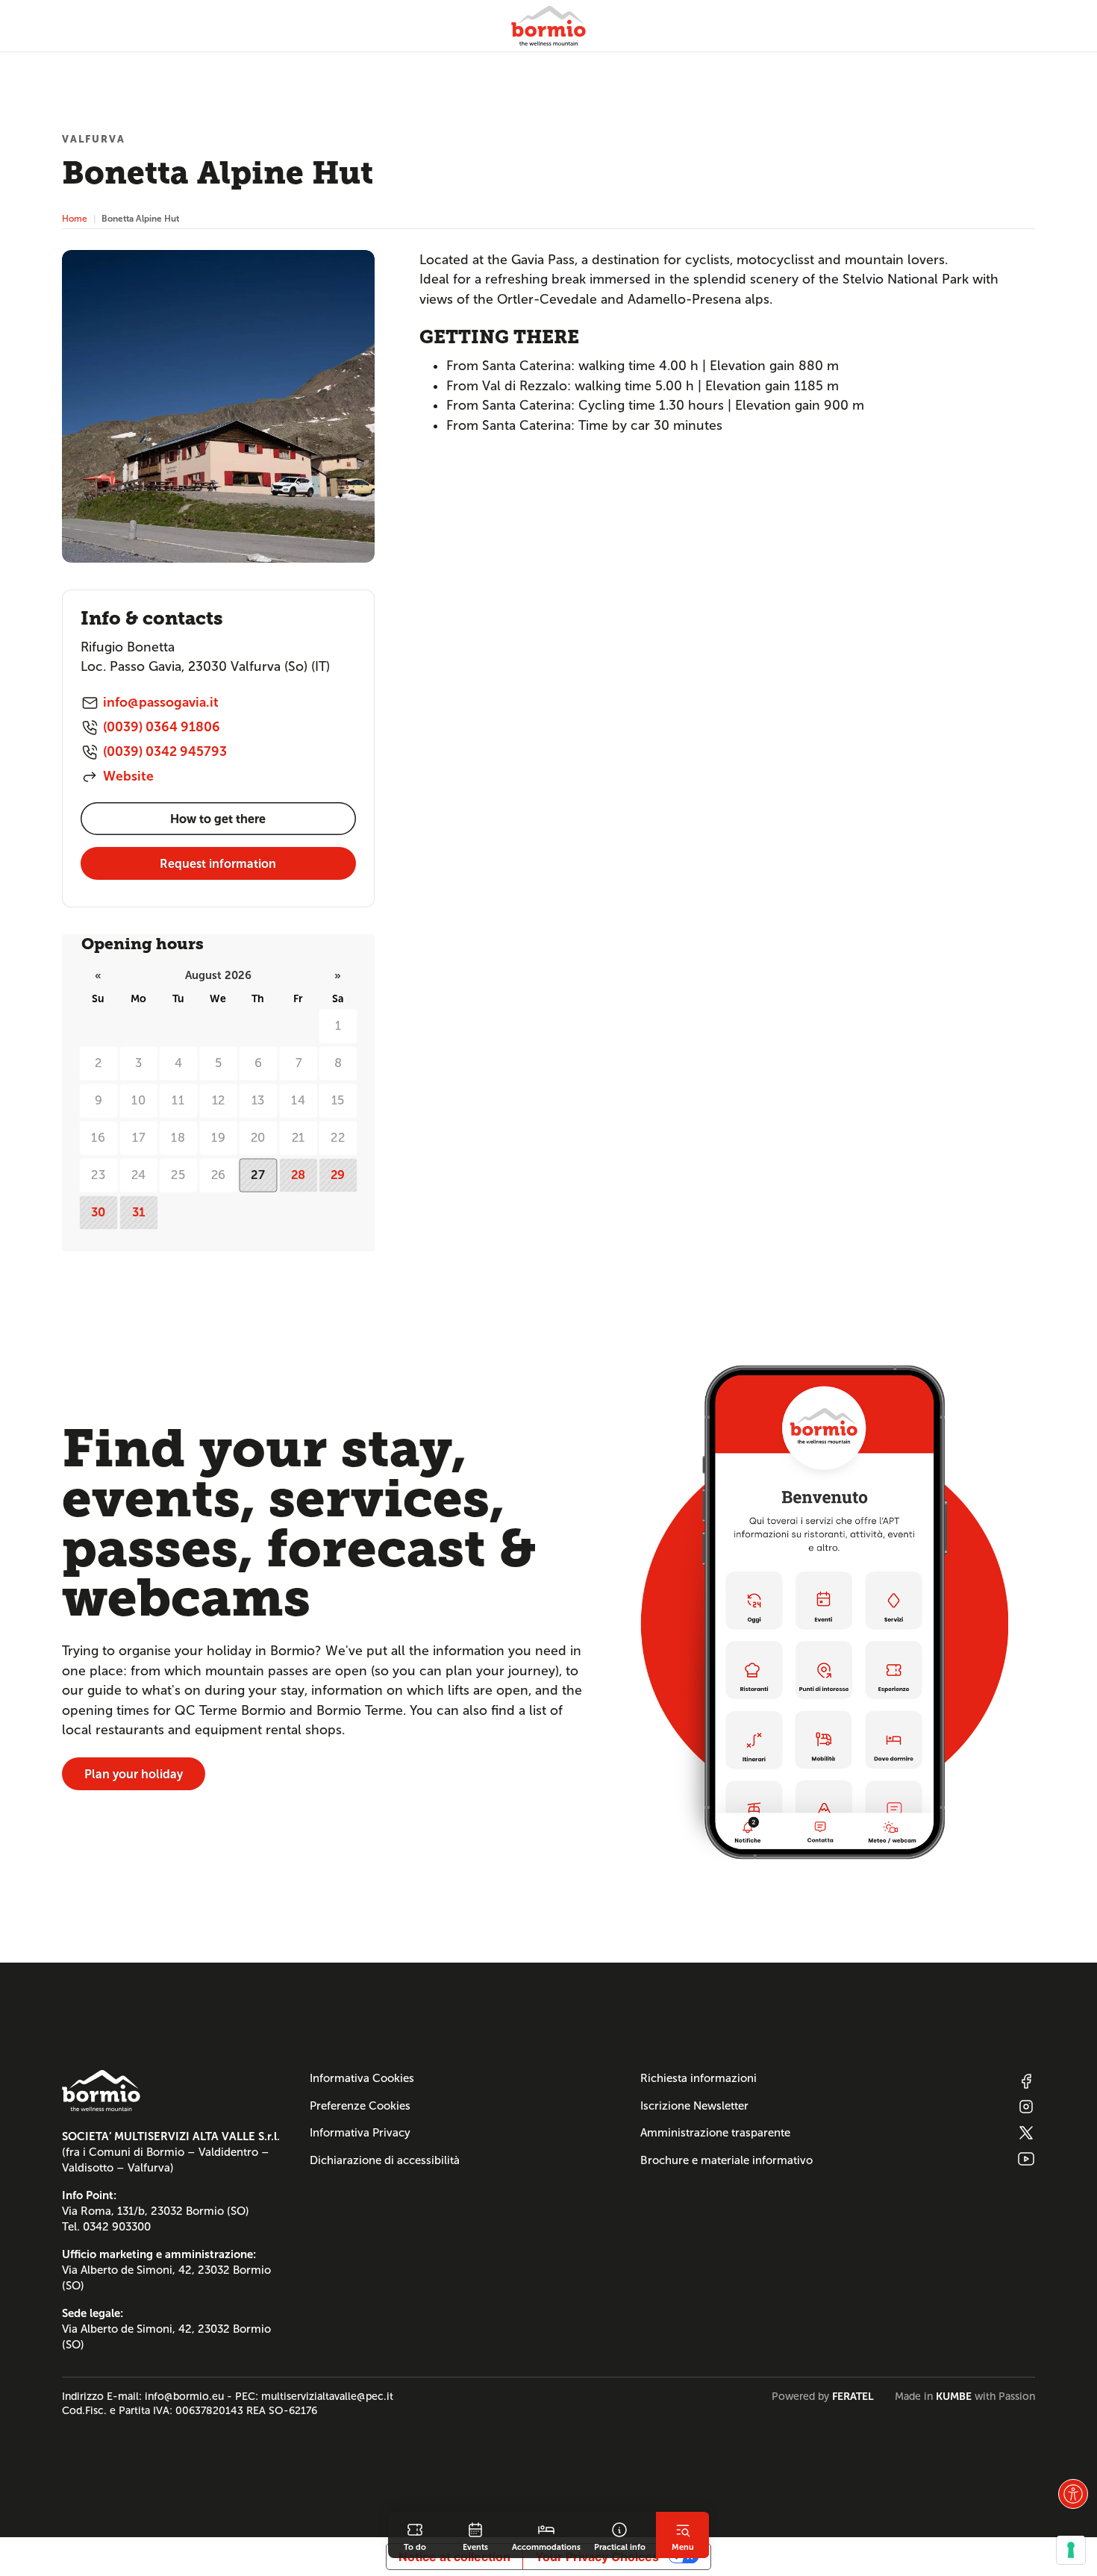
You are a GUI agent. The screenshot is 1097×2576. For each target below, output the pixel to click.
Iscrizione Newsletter (694, 2106)
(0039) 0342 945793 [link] (165, 751)
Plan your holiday (134, 1774)
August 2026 (218, 975)
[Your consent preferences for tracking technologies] (1071, 2550)
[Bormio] (548, 26)
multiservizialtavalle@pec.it (327, 2396)
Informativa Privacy (360, 2133)
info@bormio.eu (184, 2396)
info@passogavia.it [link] (161, 702)
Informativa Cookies (362, 2078)
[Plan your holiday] (824, 1612)
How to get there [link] (218, 819)
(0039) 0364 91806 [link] (162, 727)
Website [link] (128, 776)
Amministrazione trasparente (715, 2133)
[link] (415, 2535)
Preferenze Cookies (360, 2106)
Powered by (823, 2396)
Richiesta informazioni (698, 2078)
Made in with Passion (965, 2396)
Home (75, 218)
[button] (1073, 2494)
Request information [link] (218, 864)
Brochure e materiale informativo (726, 2160)
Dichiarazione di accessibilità (385, 2160)
